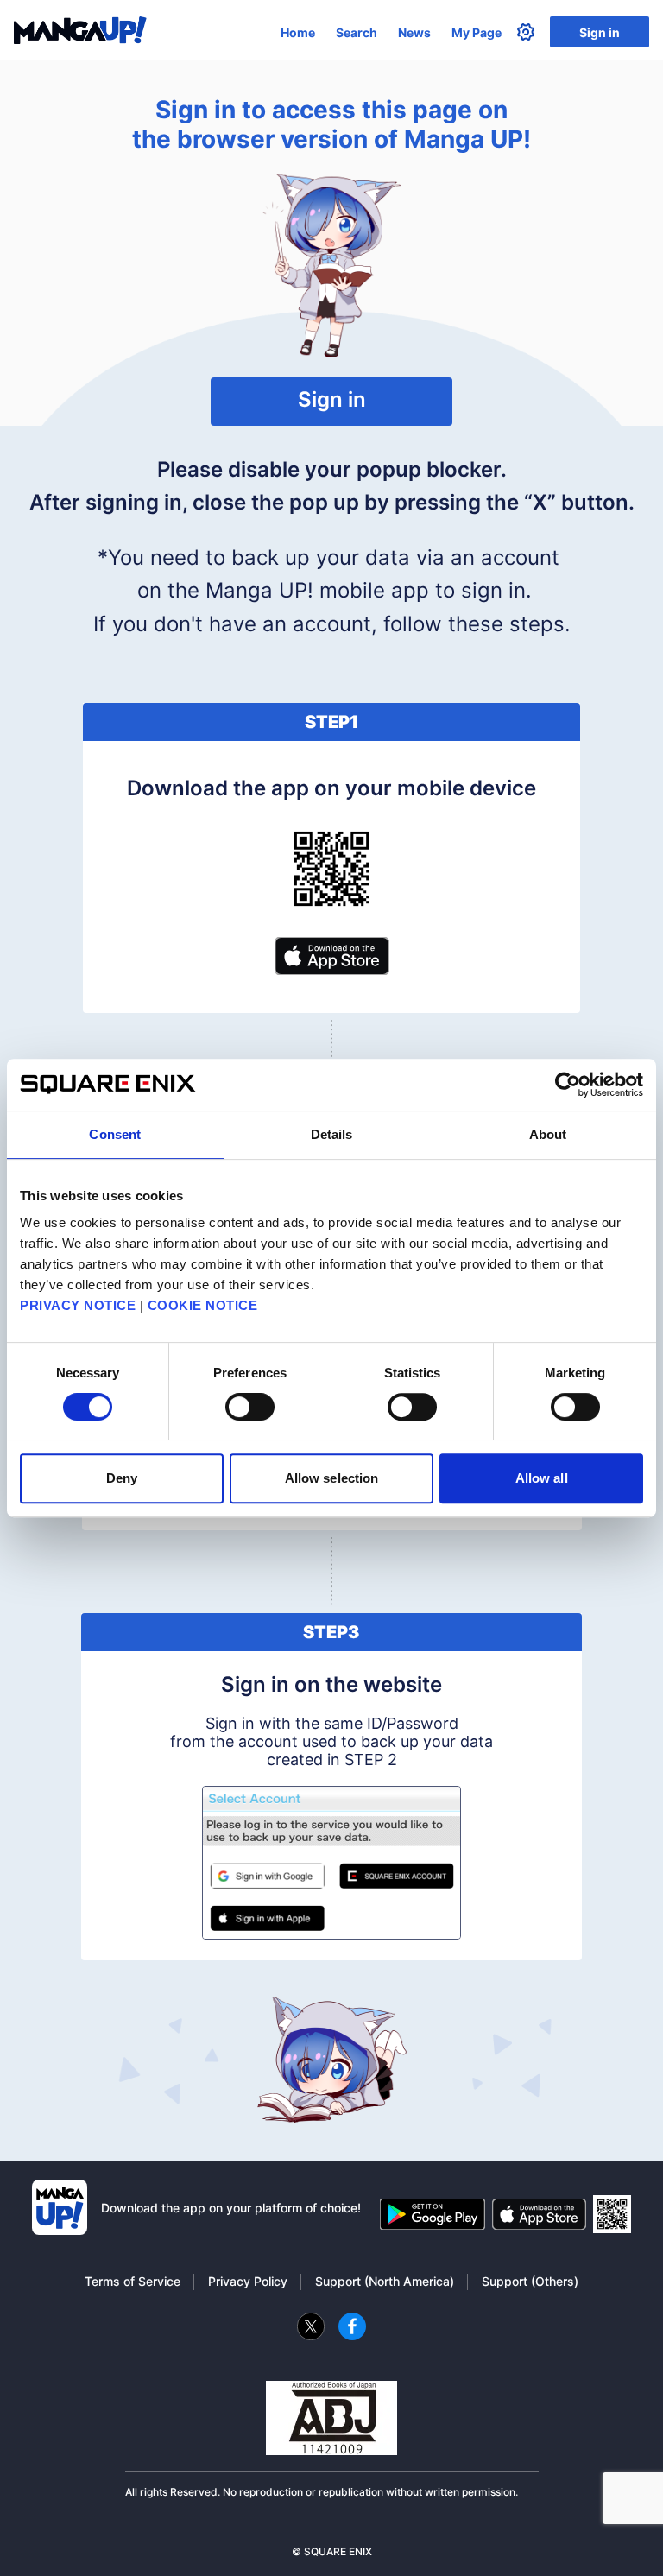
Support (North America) (385, 2281)
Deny (122, 1478)
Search (357, 32)
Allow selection (332, 1478)
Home (298, 32)
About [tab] (548, 1134)
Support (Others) (530, 2281)
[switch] (250, 1407)
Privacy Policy (248, 2281)
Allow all (542, 1478)
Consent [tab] (115, 1134)
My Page (477, 32)
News (414, 32)
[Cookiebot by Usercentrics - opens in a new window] (568, 1085)
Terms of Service (133, 2281)
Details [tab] (332, 1134)
